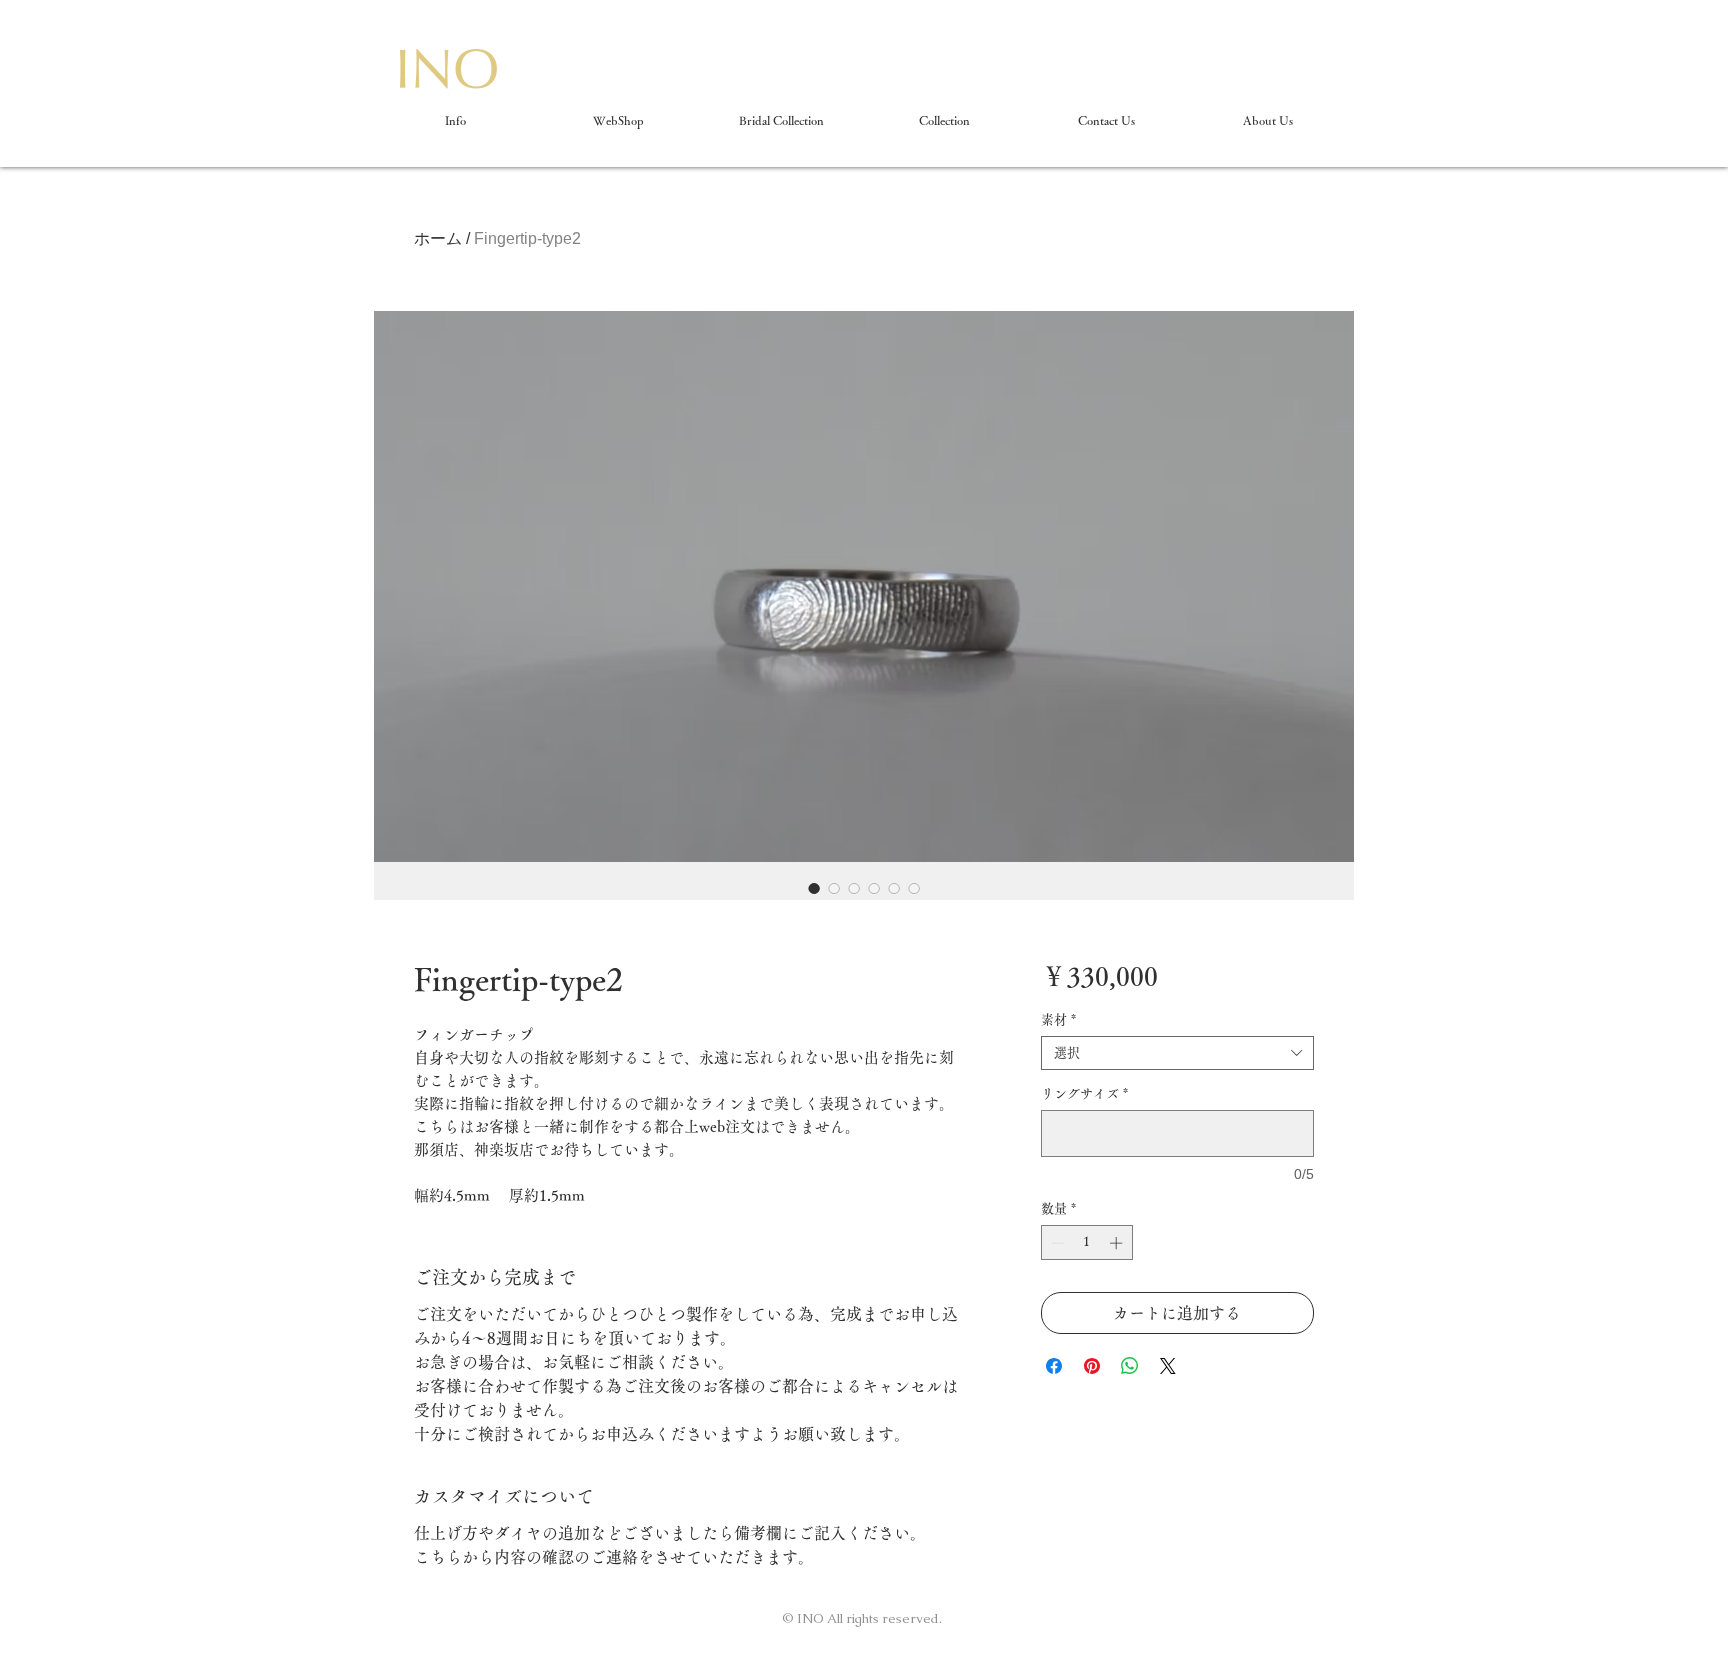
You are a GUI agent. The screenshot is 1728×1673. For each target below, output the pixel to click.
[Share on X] (1168, 1366)
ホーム (438, 238)
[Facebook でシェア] (1054, 1366)
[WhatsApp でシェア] (1130, 1366)
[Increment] (1118, 1243)
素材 (1058, 1019)
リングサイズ (1084, 1093)
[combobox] (1177, 1053)
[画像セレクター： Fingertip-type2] (814, 888)
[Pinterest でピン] (1092, 1366)
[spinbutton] (1086, 1243)
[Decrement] (1056, 1243)
